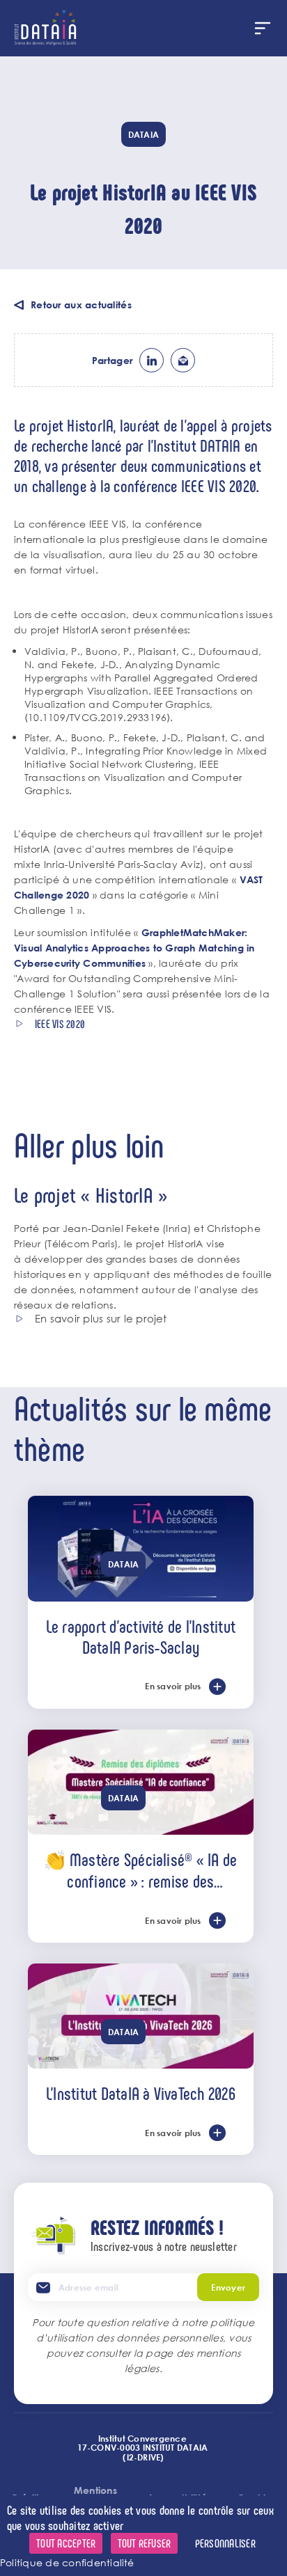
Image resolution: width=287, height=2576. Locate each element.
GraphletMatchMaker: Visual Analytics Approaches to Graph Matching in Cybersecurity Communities (134, 948)
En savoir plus (173, 1686)
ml (183, 360)
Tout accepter (66, 2543)
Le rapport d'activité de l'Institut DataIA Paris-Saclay (141, 1636)
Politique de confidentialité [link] (67, 2562)
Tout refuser (145, 2543)
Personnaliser (225, 2543)
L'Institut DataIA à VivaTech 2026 (141, 2093)
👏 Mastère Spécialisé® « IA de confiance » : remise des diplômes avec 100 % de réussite (140, 1870)
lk (152, 360)
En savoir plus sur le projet (101, 1319)
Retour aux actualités (81, 305)
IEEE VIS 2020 (60, 1024)
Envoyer (228, 2287)
